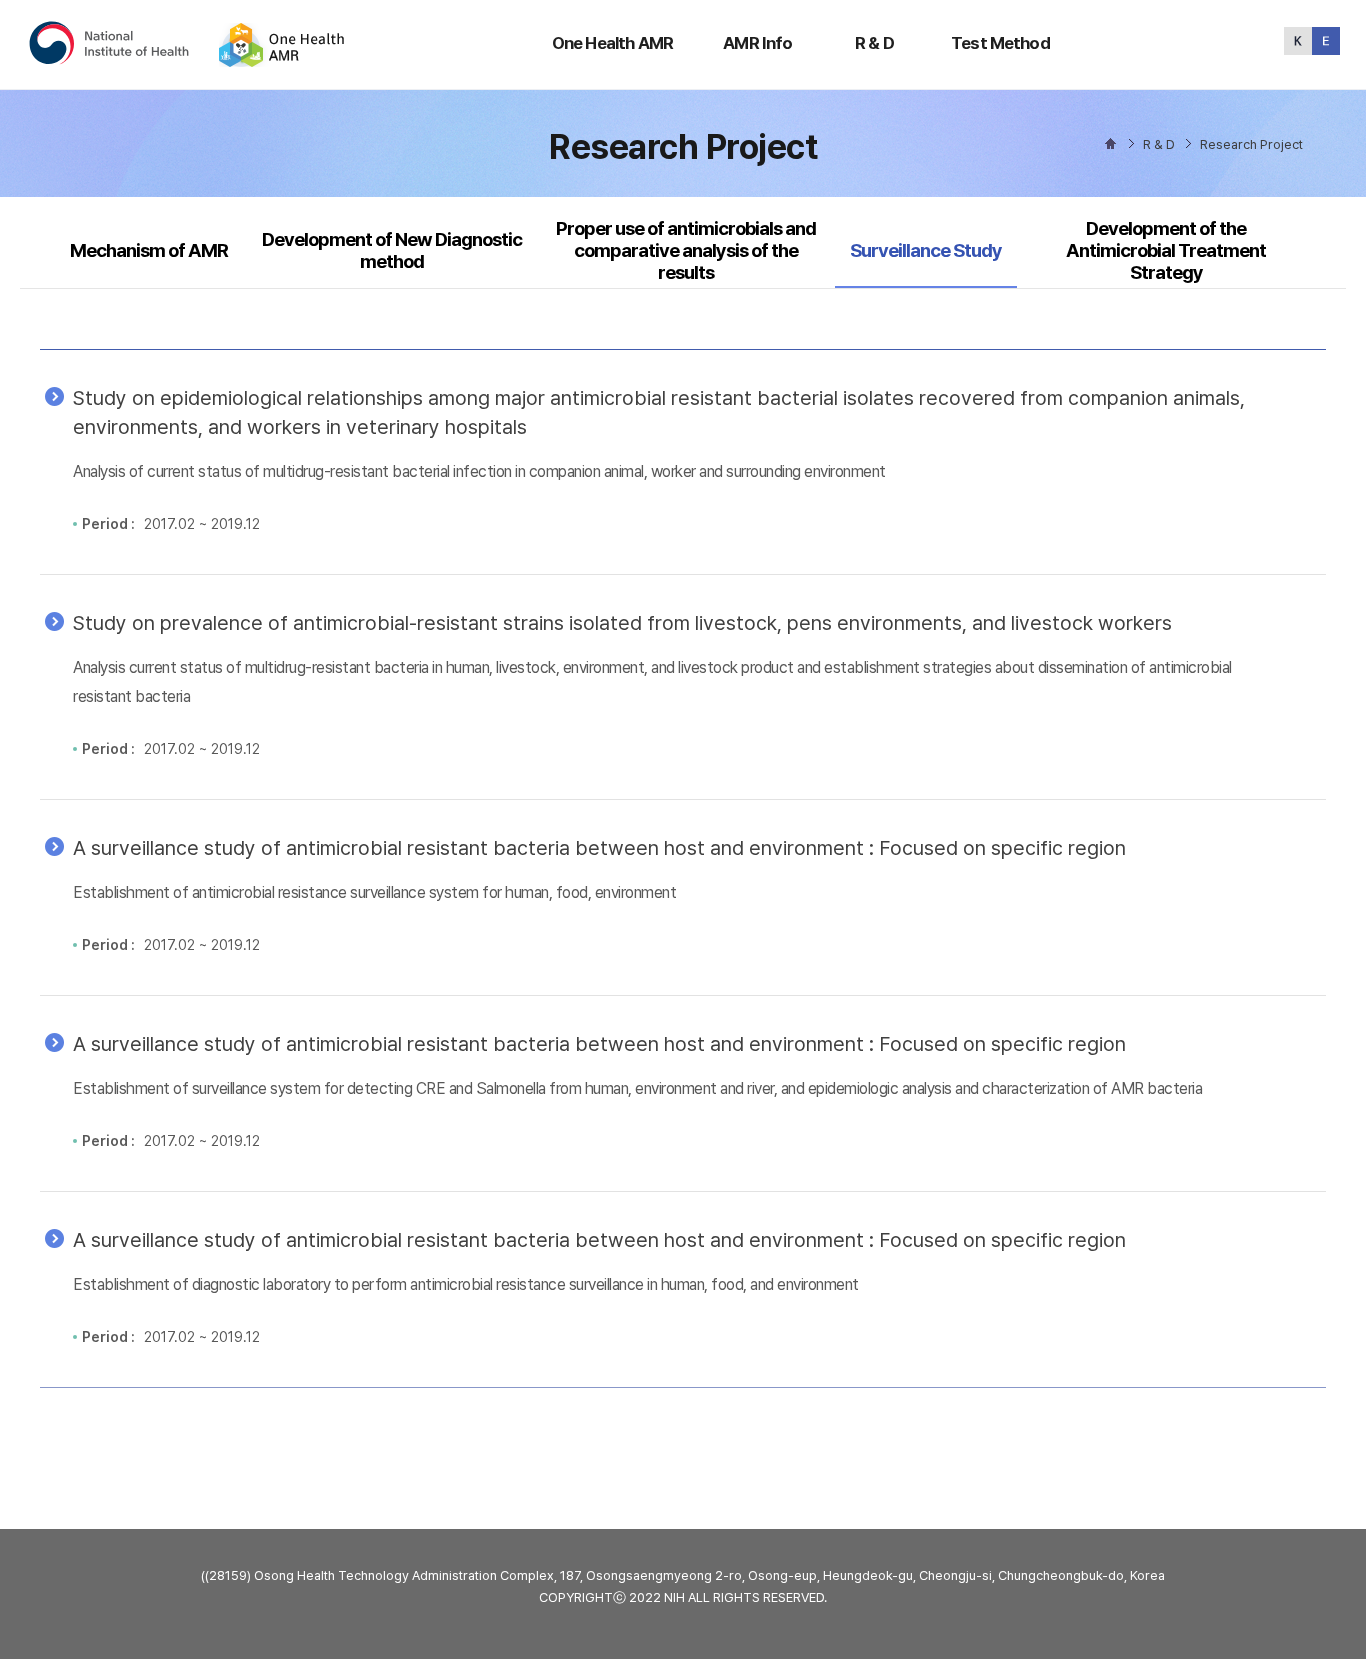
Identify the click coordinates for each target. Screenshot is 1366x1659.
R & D (874, 43)
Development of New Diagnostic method (392, 250)
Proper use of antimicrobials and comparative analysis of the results (686, 251)
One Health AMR (612, 43)
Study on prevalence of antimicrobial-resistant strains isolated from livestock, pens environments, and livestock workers (622, 623)
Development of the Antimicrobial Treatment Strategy (1166, 251)
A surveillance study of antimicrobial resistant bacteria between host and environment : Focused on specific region (599, 848)
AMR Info (757, 43)
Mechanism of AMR (149, 250)
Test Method (1000, 43)
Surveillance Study (925, 250)
